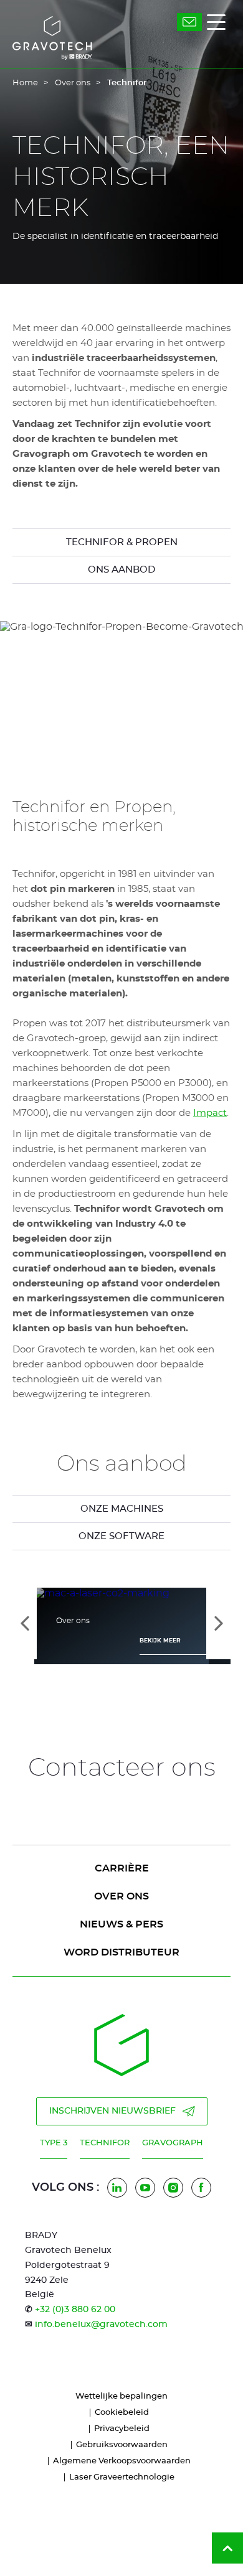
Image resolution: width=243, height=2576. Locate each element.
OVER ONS (121, 1896)
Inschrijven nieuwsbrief (112, 2111)
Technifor (105, 2143)
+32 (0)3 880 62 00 (75, 2310)
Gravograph (173, 2143)
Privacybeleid (122, 2429)
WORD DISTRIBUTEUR (121, 1952)
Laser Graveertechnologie (122, 2477)
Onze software (121, 1536)
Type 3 (54, 2143)
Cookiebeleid (122, 2413)
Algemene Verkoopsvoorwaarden (122, 2461)
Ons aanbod (121, 570)
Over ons (73, 83)
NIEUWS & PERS (121, 1924)
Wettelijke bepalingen (121, 2396)
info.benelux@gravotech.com (101, 2325)
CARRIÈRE (122, 1868)
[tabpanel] (121, 1509)
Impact (210, 1113)
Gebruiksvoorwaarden (122, 2445)
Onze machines (122, 1509)
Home (25, 83)
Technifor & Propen (122, 542)
